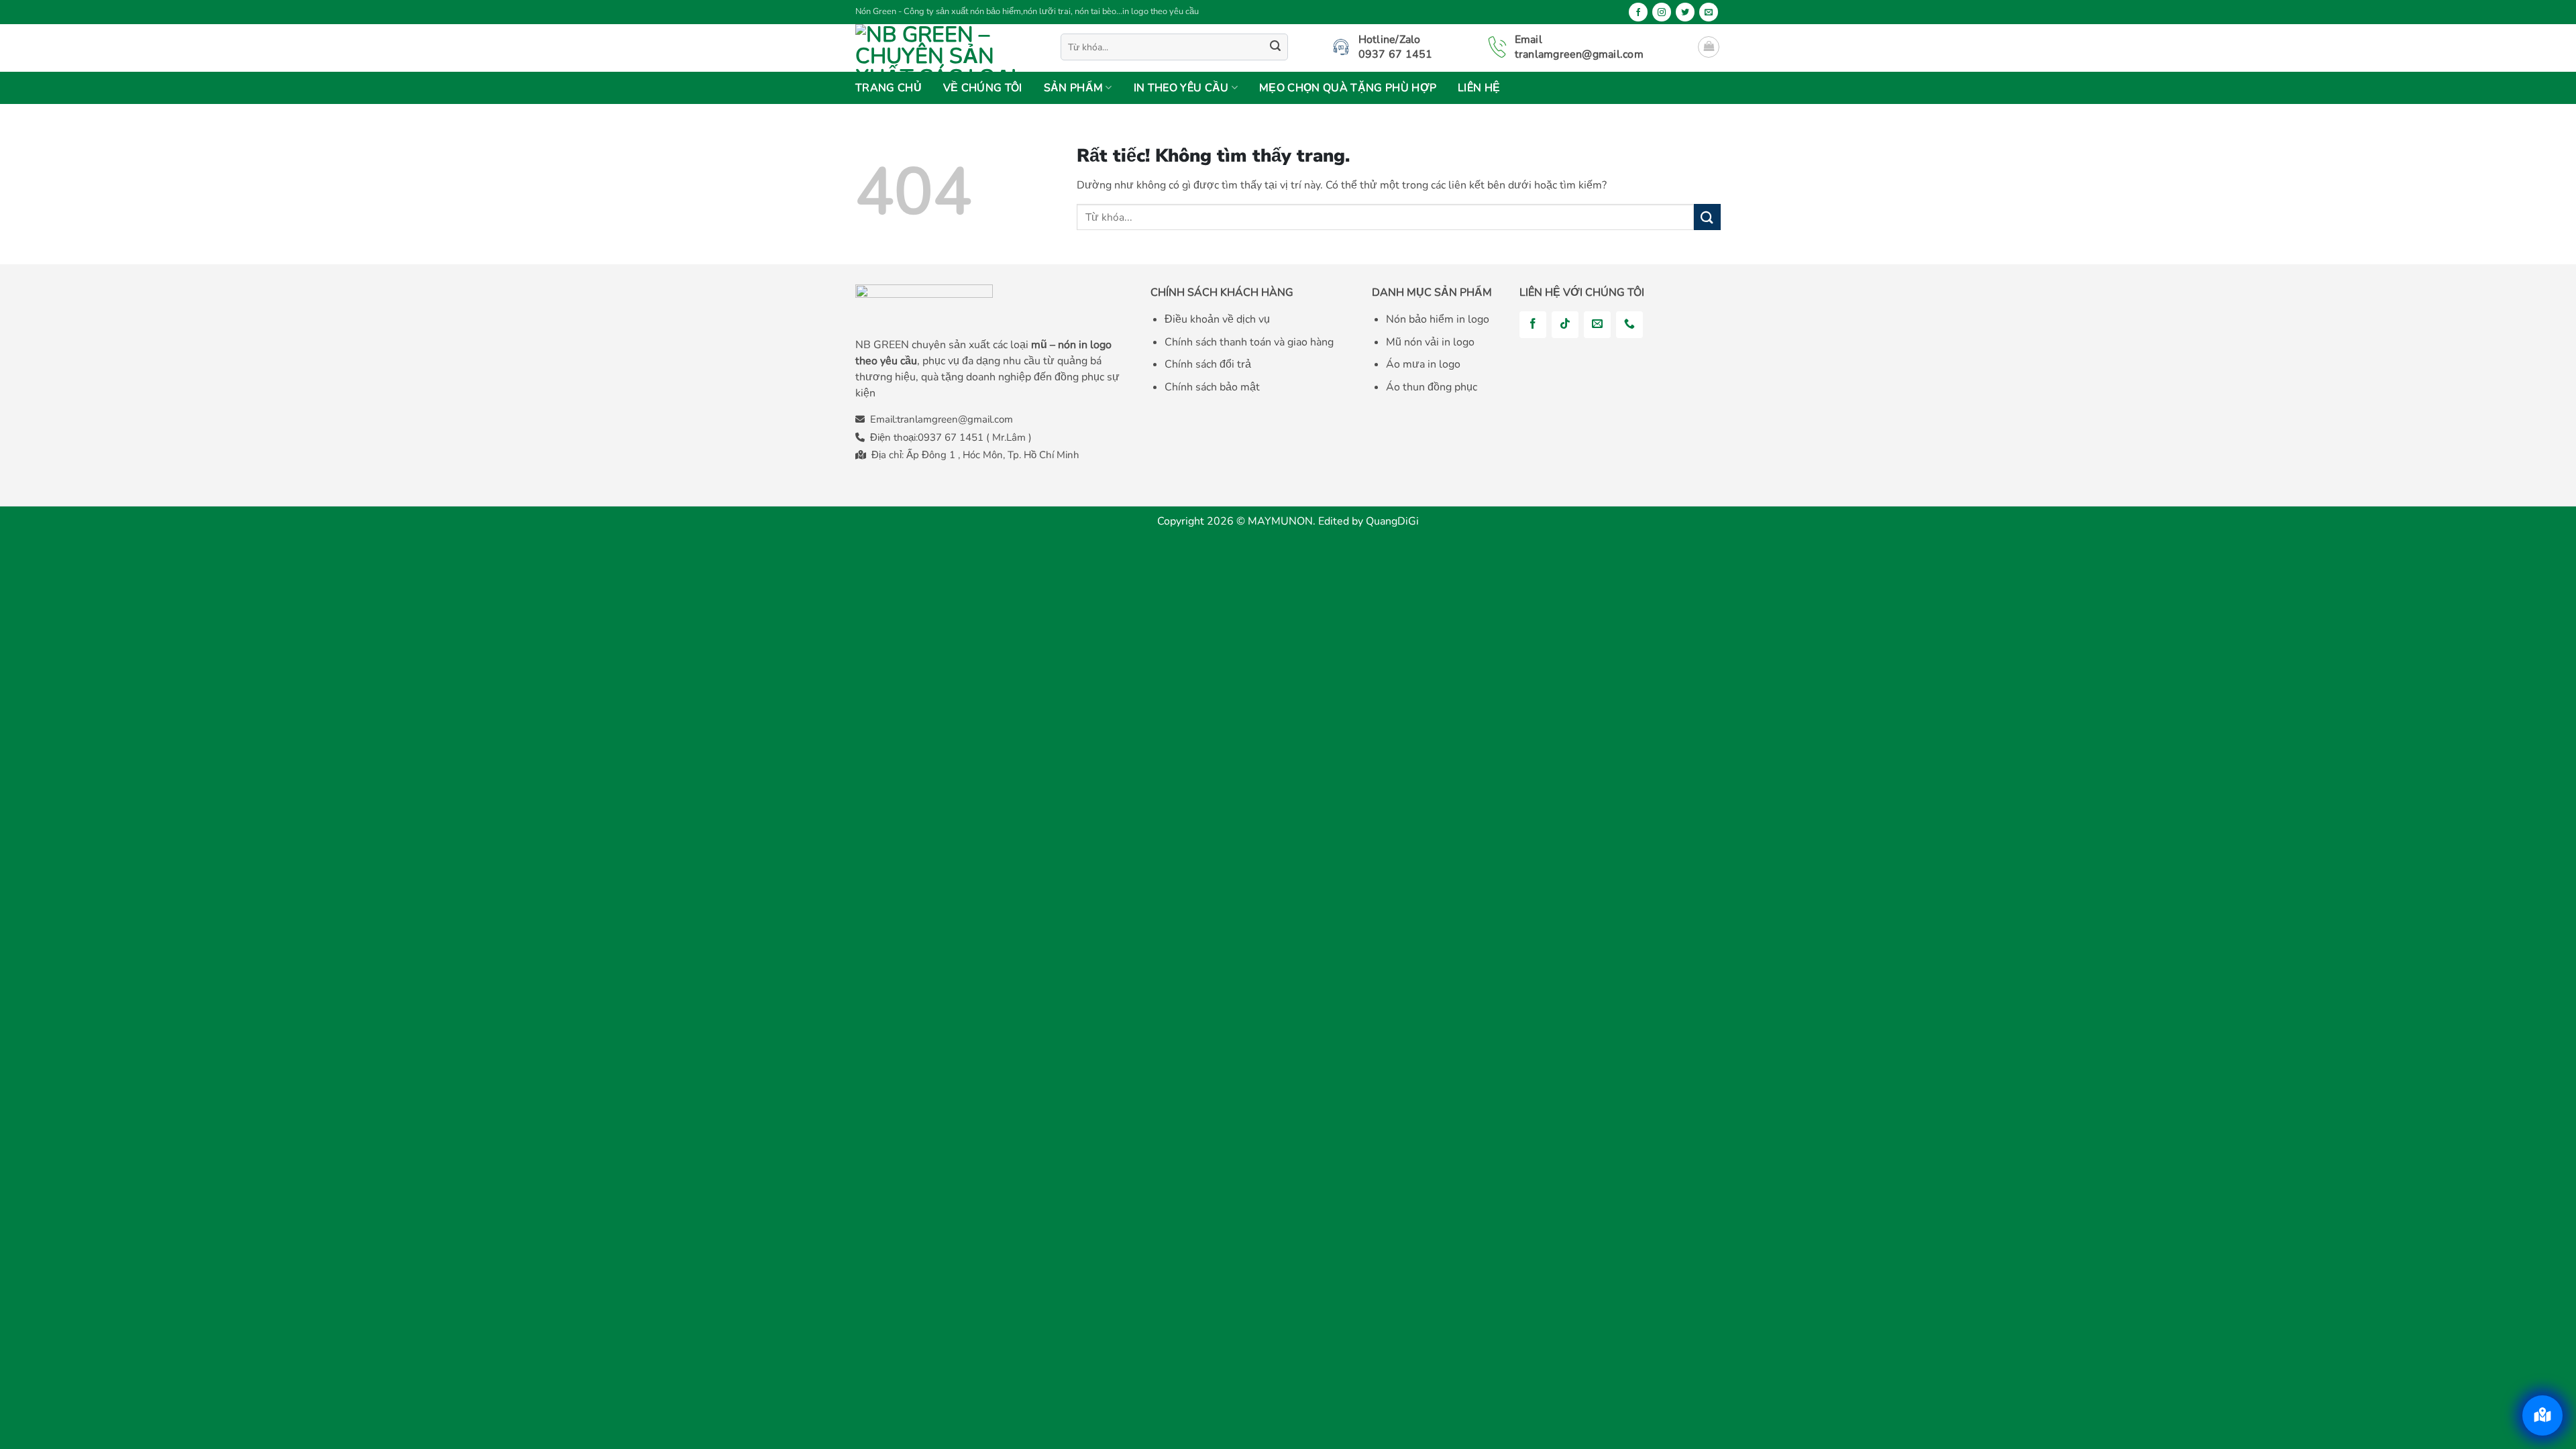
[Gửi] (1275, 47)
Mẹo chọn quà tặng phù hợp (1348, 88)
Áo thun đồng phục (1432, 387)
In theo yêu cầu (1181, 88)
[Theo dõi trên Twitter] (1685, 12)
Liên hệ (1479, 88)
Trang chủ (889, 88)
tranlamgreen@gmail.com (955, 419)
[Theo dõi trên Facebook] (1638, 12)
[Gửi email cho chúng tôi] (1709, 12)
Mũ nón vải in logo (1430, 342)
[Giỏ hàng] (1709, 47)
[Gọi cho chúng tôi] (1629, 325)
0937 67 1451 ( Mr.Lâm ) (975, 437)
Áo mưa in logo (1423, 364)
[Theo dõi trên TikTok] (1565, 325)
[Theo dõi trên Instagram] (1662, 12)
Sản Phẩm (1074, 88)
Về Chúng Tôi (983, 88)
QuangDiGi (1392, 521)
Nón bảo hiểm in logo (1438, 319)
